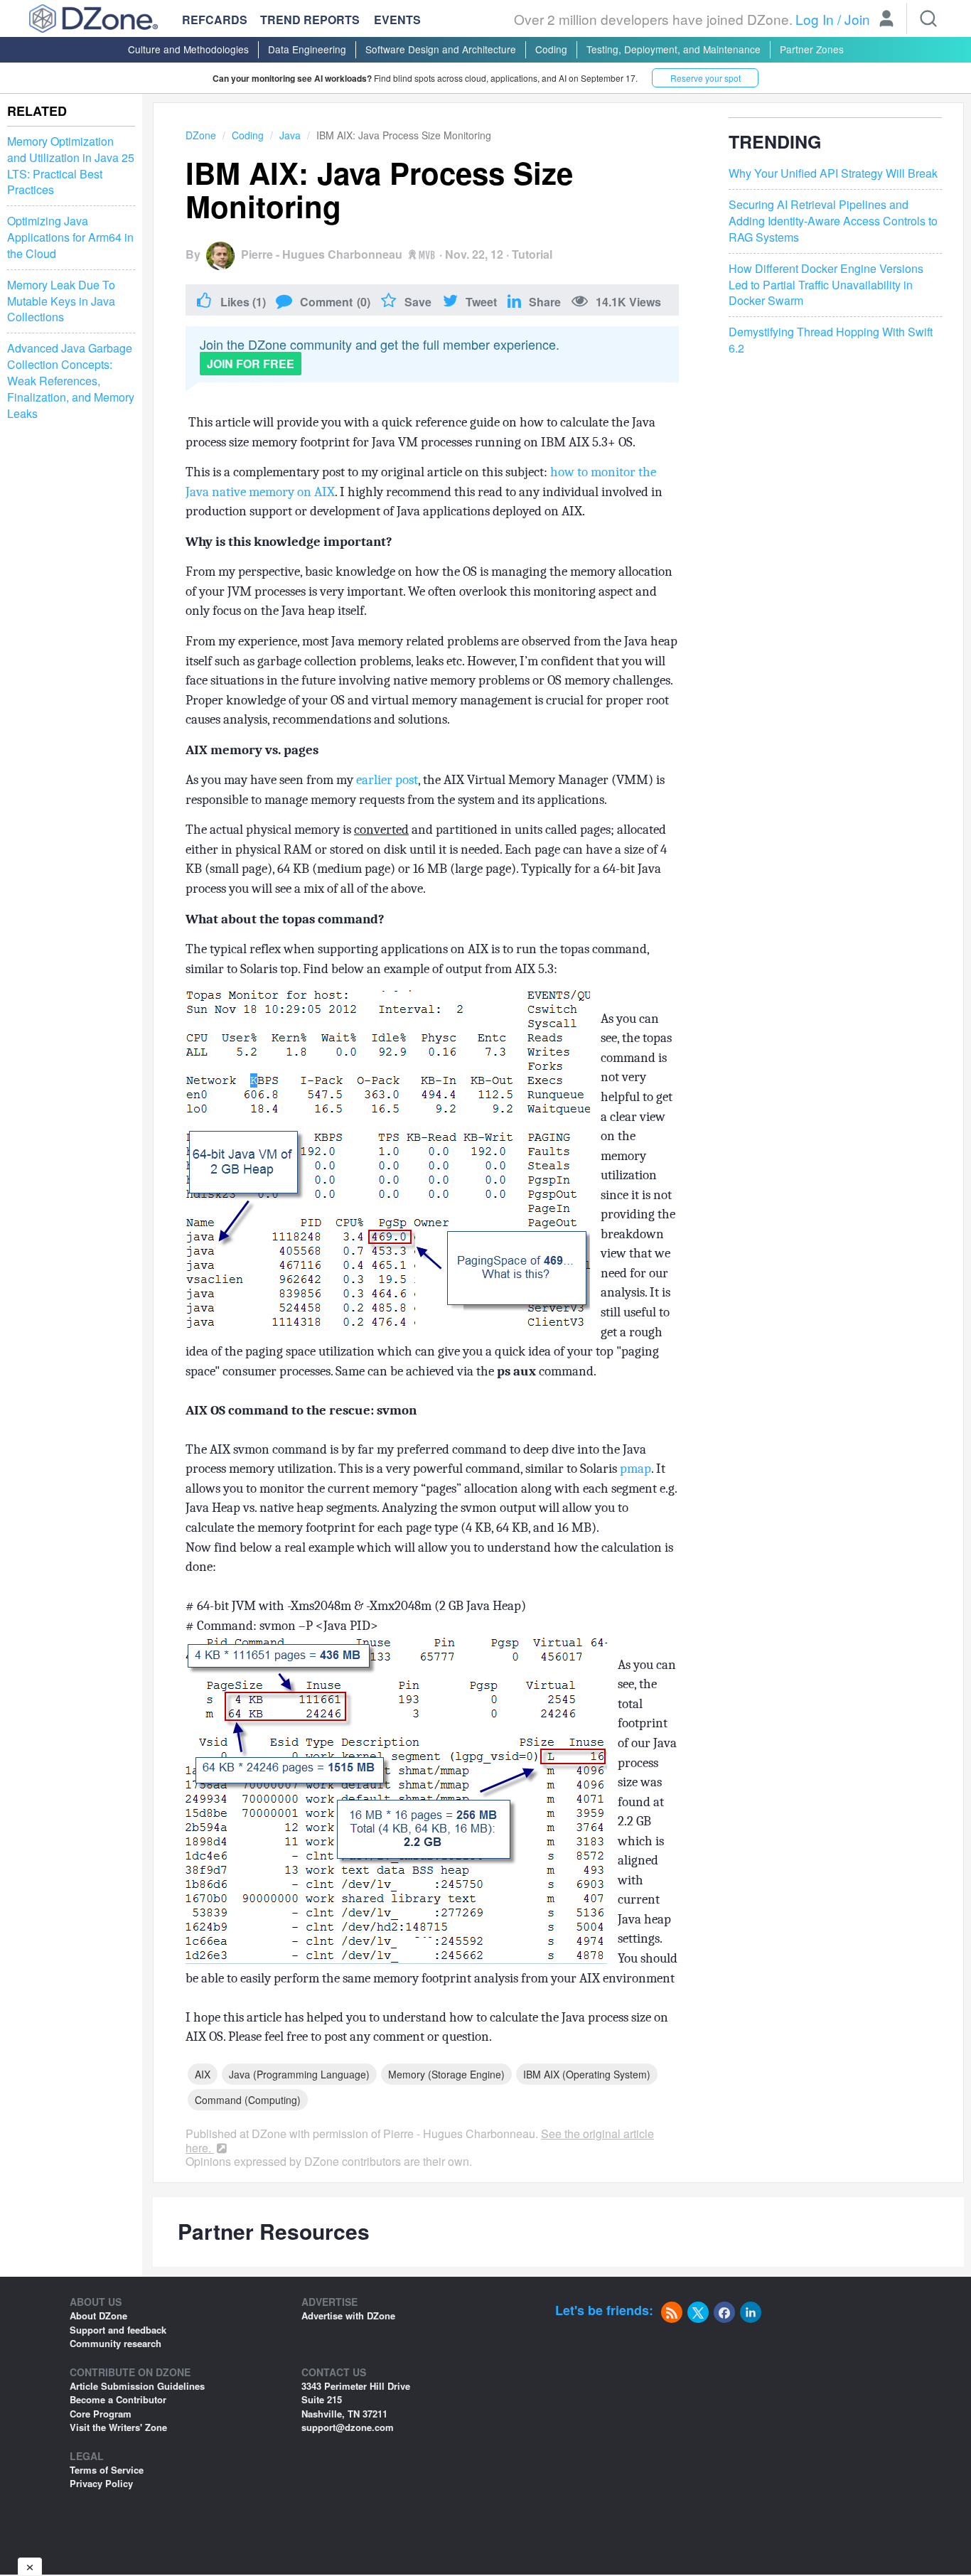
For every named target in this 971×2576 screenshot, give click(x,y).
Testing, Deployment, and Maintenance (674, 49)
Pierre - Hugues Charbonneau (322, 254)
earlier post (387, 780)
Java (290, 135)
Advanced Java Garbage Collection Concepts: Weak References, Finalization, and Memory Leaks (71, 381)
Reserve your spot (706, 78)
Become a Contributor (118, 2399)
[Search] (928, 18)
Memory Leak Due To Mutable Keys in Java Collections (61, 301)
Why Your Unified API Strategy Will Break (833, 174)
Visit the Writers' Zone (118, 2427)
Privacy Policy (101, 2483)
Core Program (101, 2414)
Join (857, 19)
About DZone (98, 2315)
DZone (201, 135)
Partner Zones (812, 49)
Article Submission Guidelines (137, 2386)
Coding (551, 49)
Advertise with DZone (348, 2315)
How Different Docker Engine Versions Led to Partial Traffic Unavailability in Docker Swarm (826, 285)
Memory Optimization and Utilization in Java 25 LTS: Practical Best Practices (71, 166)
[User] (886, 20)
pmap (635, 1469)
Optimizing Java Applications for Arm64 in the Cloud (70, 237)
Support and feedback (118, 2330)
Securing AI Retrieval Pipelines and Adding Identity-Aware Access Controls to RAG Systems (833, 221)
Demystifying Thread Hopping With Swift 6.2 (831, 341)
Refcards (215, 20)
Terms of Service (107, 2470)
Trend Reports (310, 20)
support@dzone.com (348, 2427)
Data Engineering (307, 49)
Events (397, 20)
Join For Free (251, 364)
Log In (815, 19)
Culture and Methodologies (188, 49)
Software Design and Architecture (441, 49)
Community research (116, 2343)
